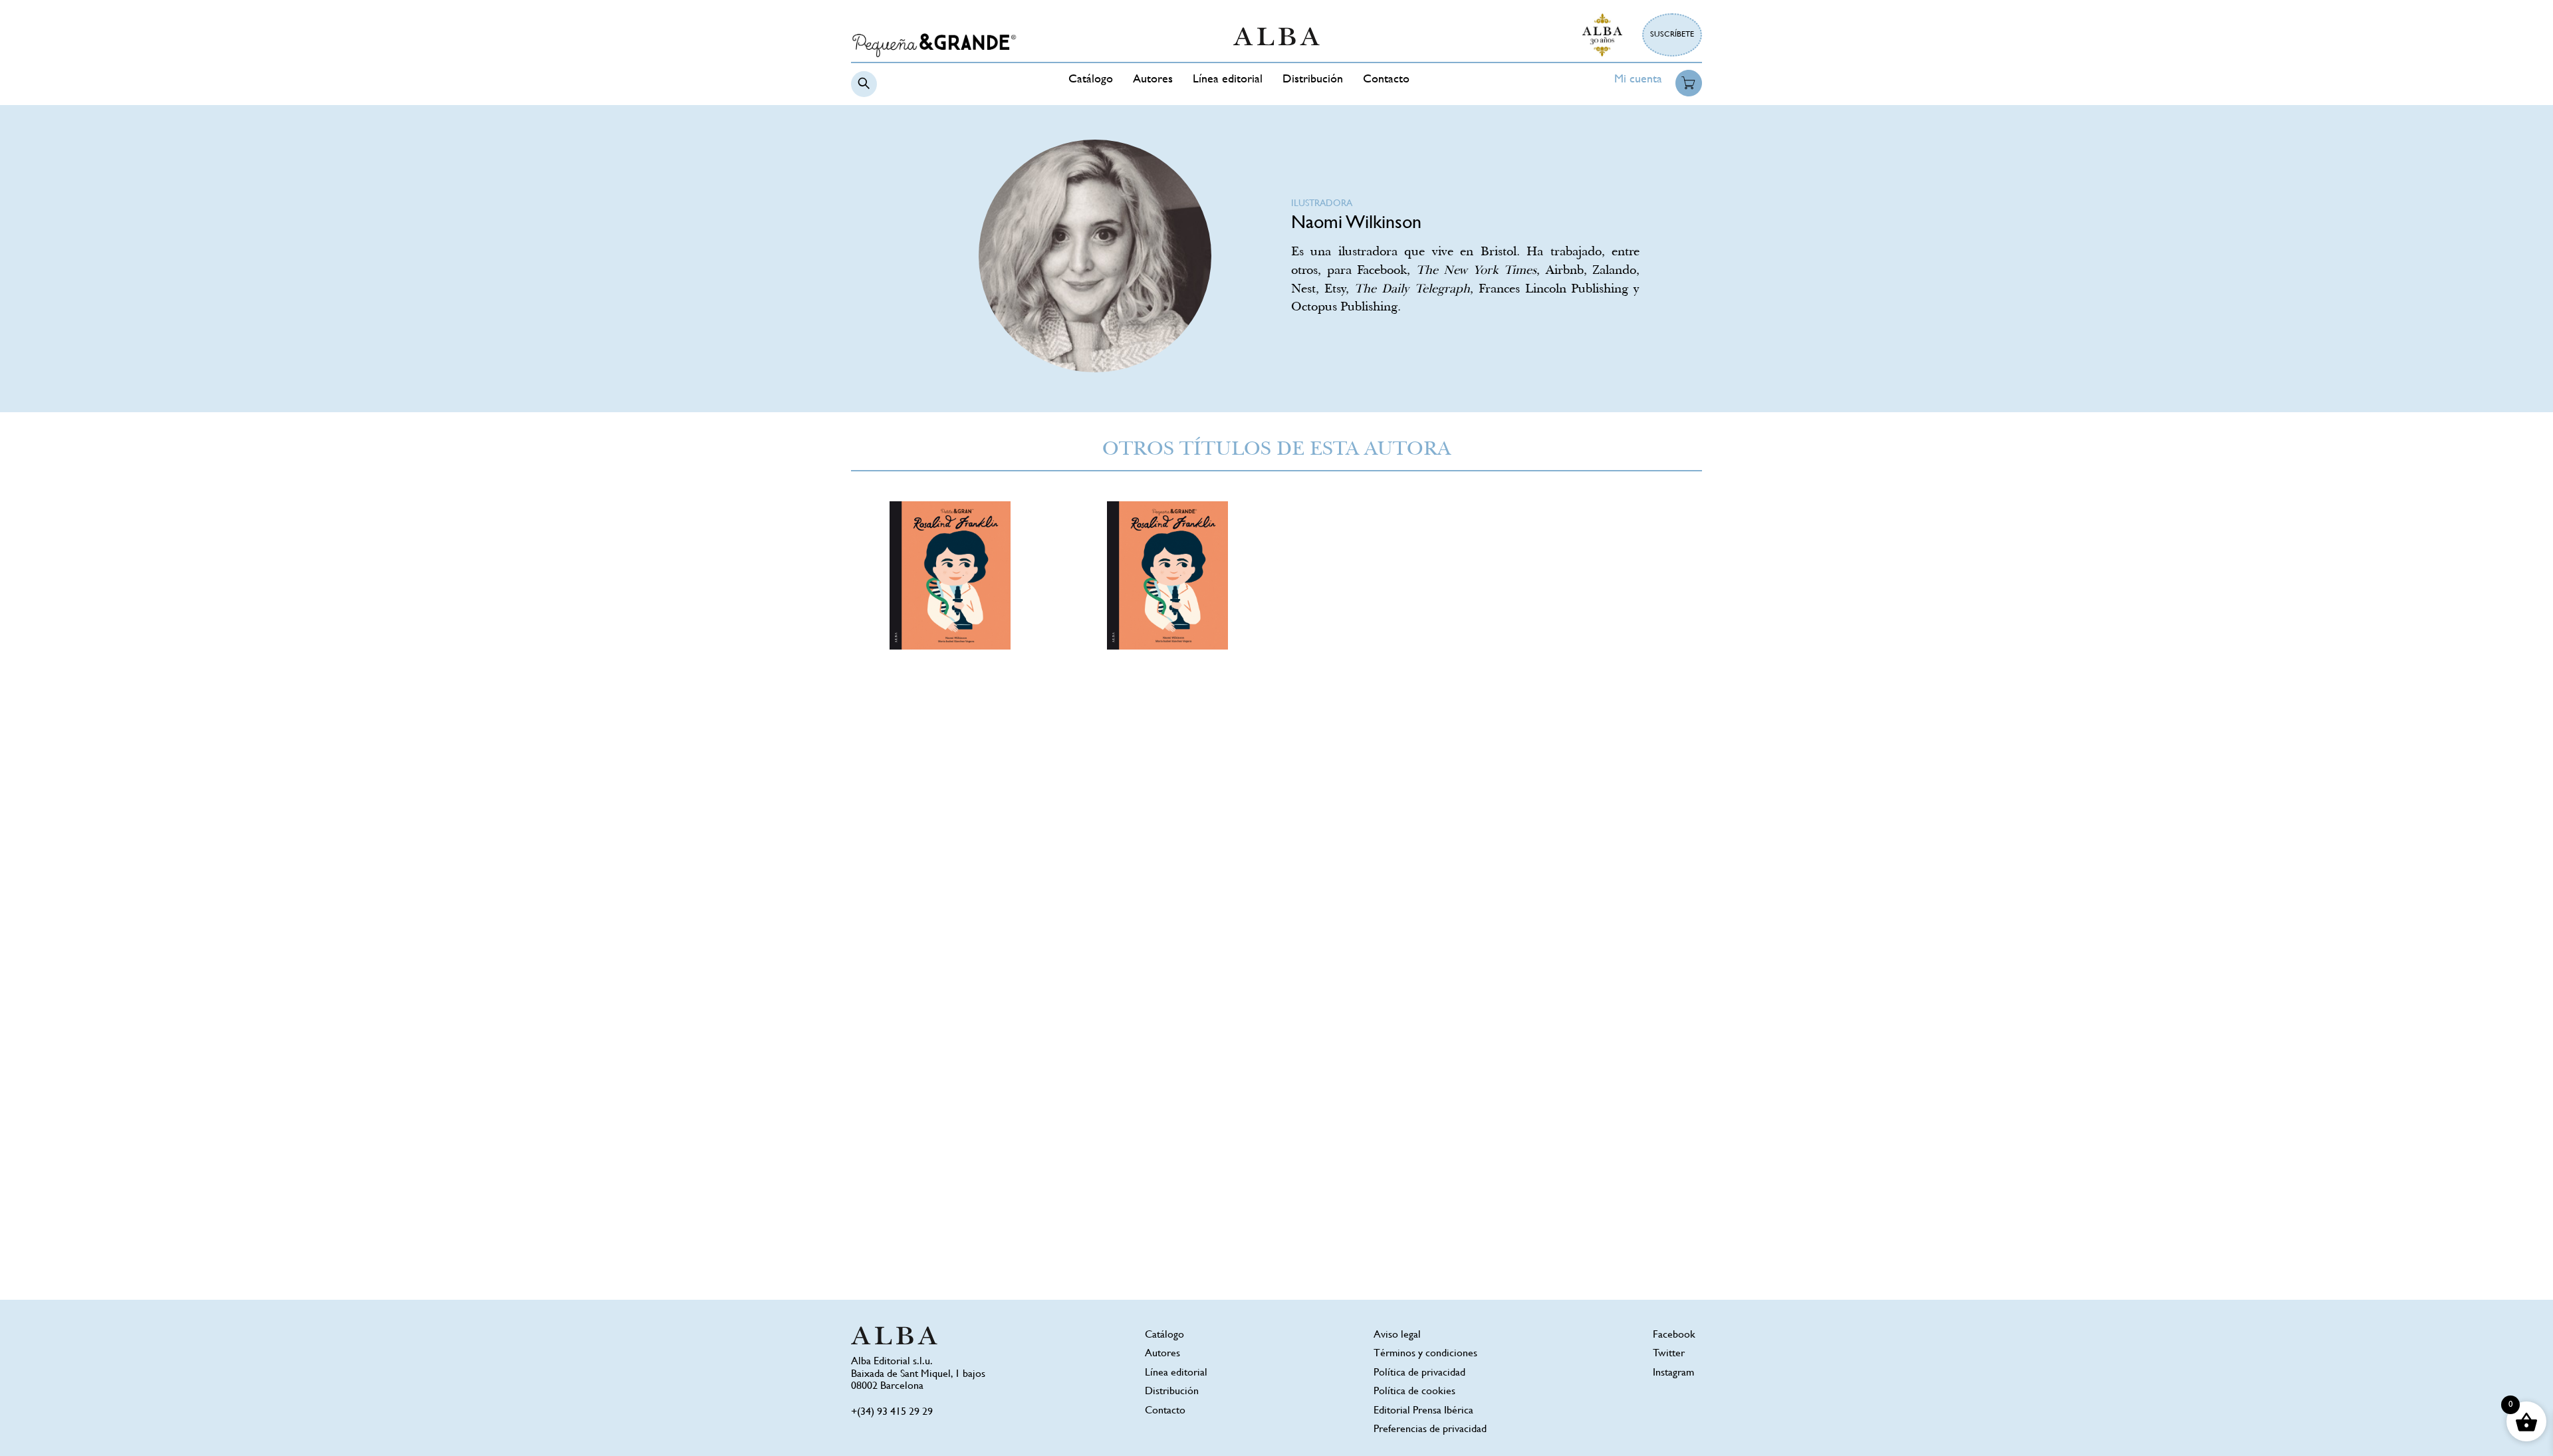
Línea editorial (1228, 80)
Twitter (1669, 1354)
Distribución (1313, 80)
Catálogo (1091, 80)
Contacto (1386, 80)
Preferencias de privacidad (1430, 1430)
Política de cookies (1414, 1392)
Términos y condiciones (1425, 1354)
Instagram (1673, 1373)
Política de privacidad (1419, 1373)
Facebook (1674, 1335)
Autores (1153, 80)
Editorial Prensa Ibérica (1423, 1411)
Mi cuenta (1638, 80)
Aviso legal (1397, 1335)
